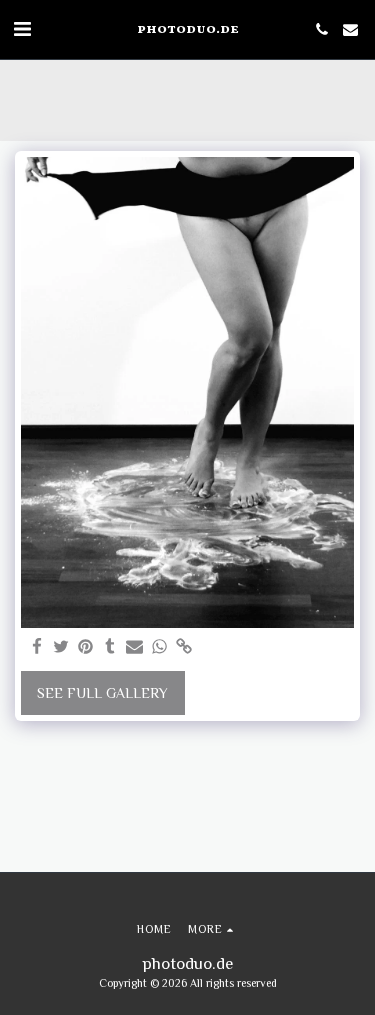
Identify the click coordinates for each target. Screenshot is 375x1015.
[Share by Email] (135, 647)
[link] (184, 647)
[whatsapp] (160, 647)
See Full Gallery (102, 693)
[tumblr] (111, 647)
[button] (22, 29)
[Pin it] (86, 647)
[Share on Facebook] (37, 647)
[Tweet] (62, 647)
